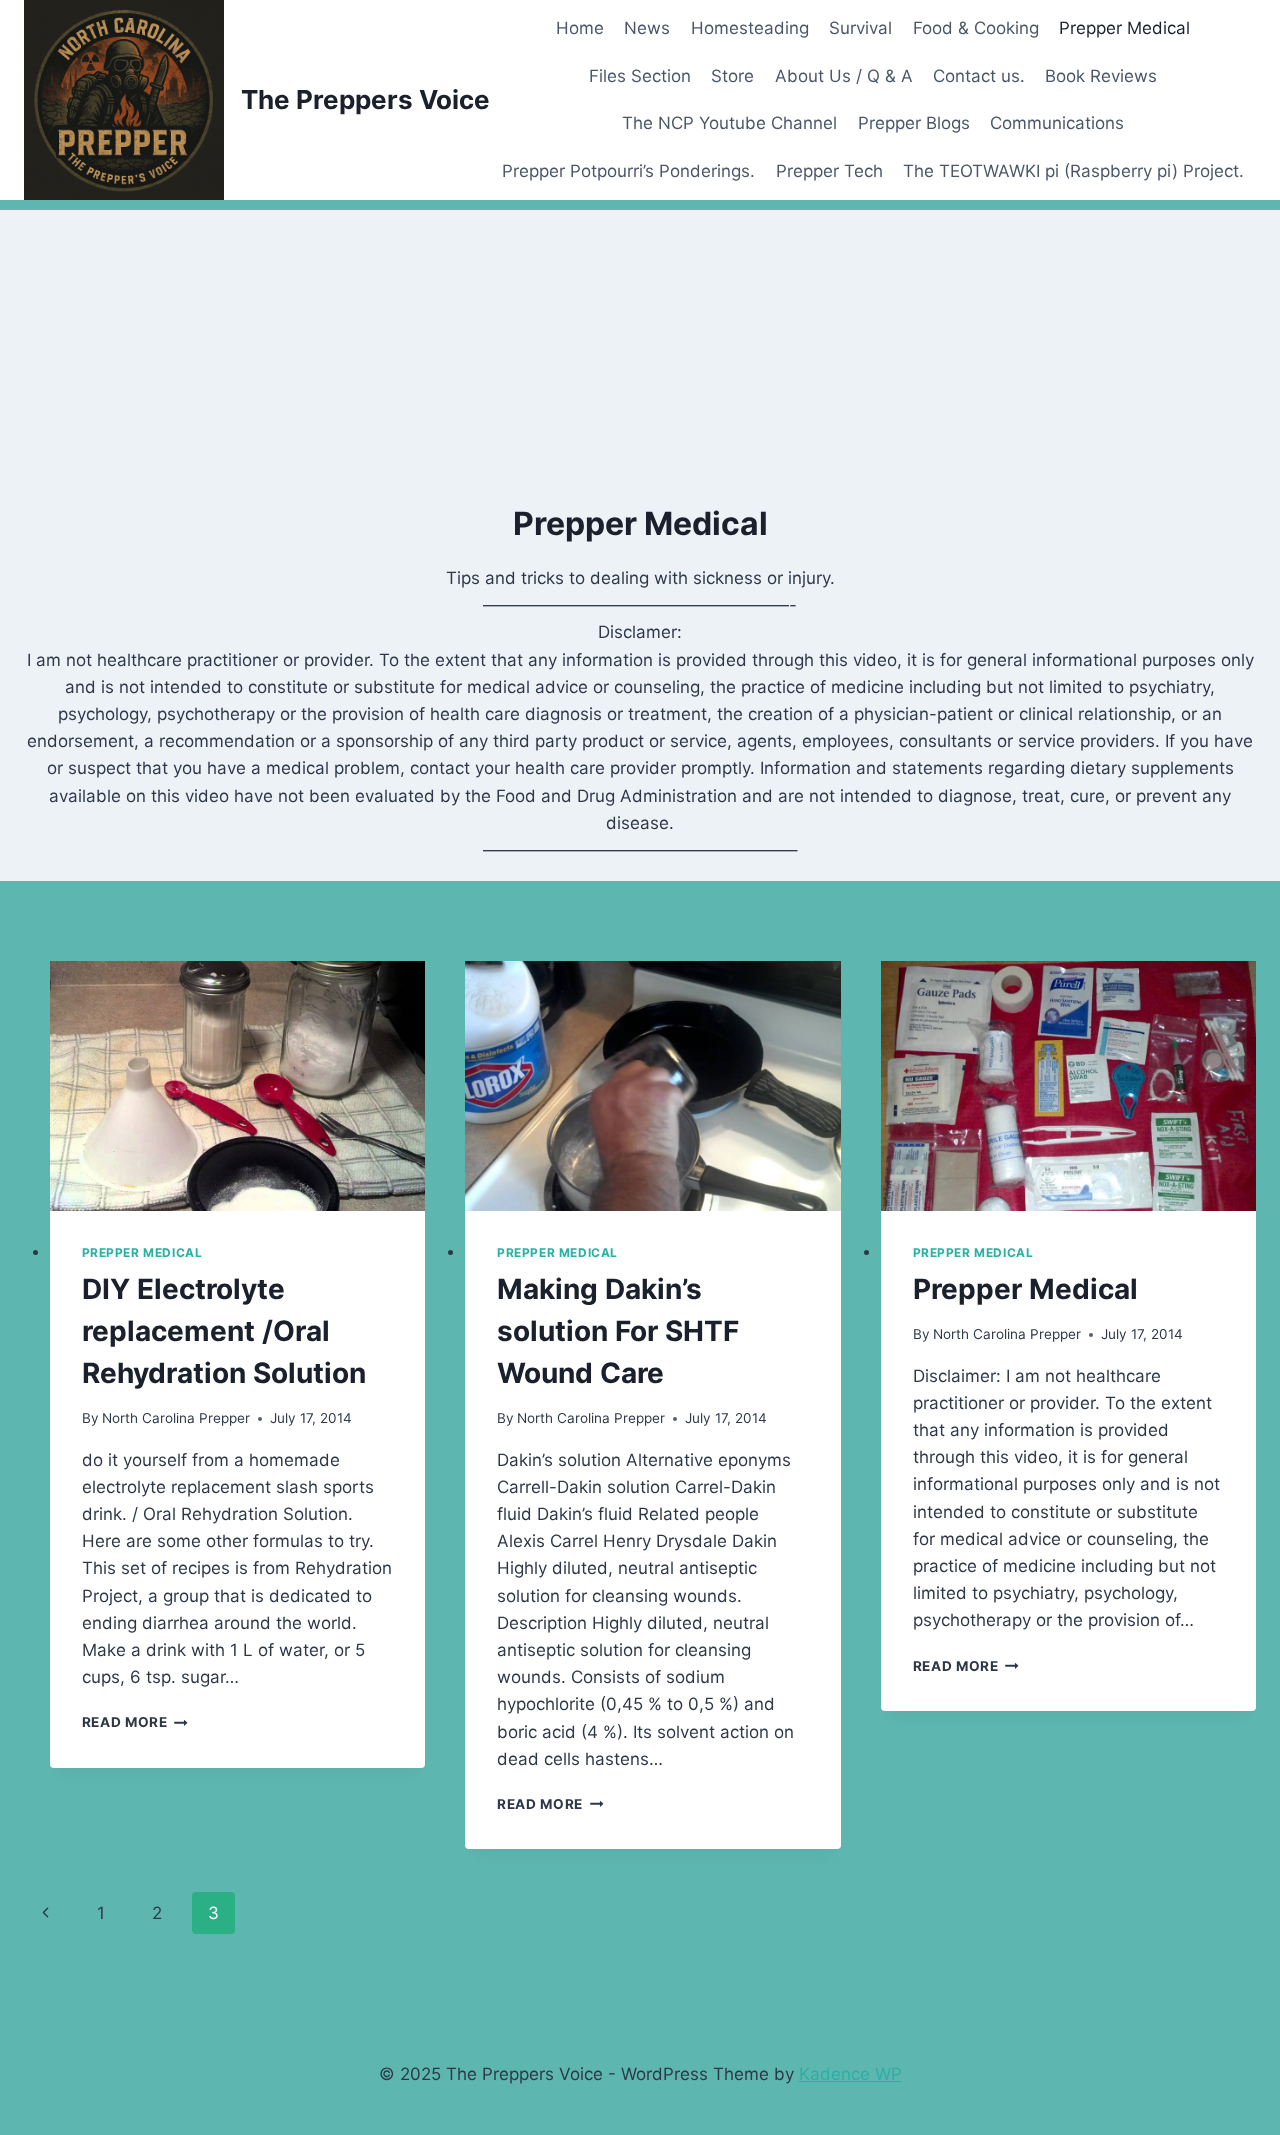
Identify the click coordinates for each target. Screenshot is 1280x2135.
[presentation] (238, 1086)
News (647, 28)
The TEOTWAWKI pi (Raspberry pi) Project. (1073, 171)
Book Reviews (1101, 76)
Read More (135, 1722)
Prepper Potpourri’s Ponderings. (628, 171)
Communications (1057, 123)
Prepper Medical (1124, 28)
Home (580, 28)
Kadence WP (850, 2074)
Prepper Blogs (914, 123)
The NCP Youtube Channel (729, 123)
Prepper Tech (829, 171)
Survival (860, 28)
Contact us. (979, 76)
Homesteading (750, 28)
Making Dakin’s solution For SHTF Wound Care (618, 1331)
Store (732, 76)
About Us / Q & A (844, 76)
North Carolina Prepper (176, 1418)
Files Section (640, 76)
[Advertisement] (640, 350)
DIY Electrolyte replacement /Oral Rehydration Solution (224, 1331)
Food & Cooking (976, 28)
